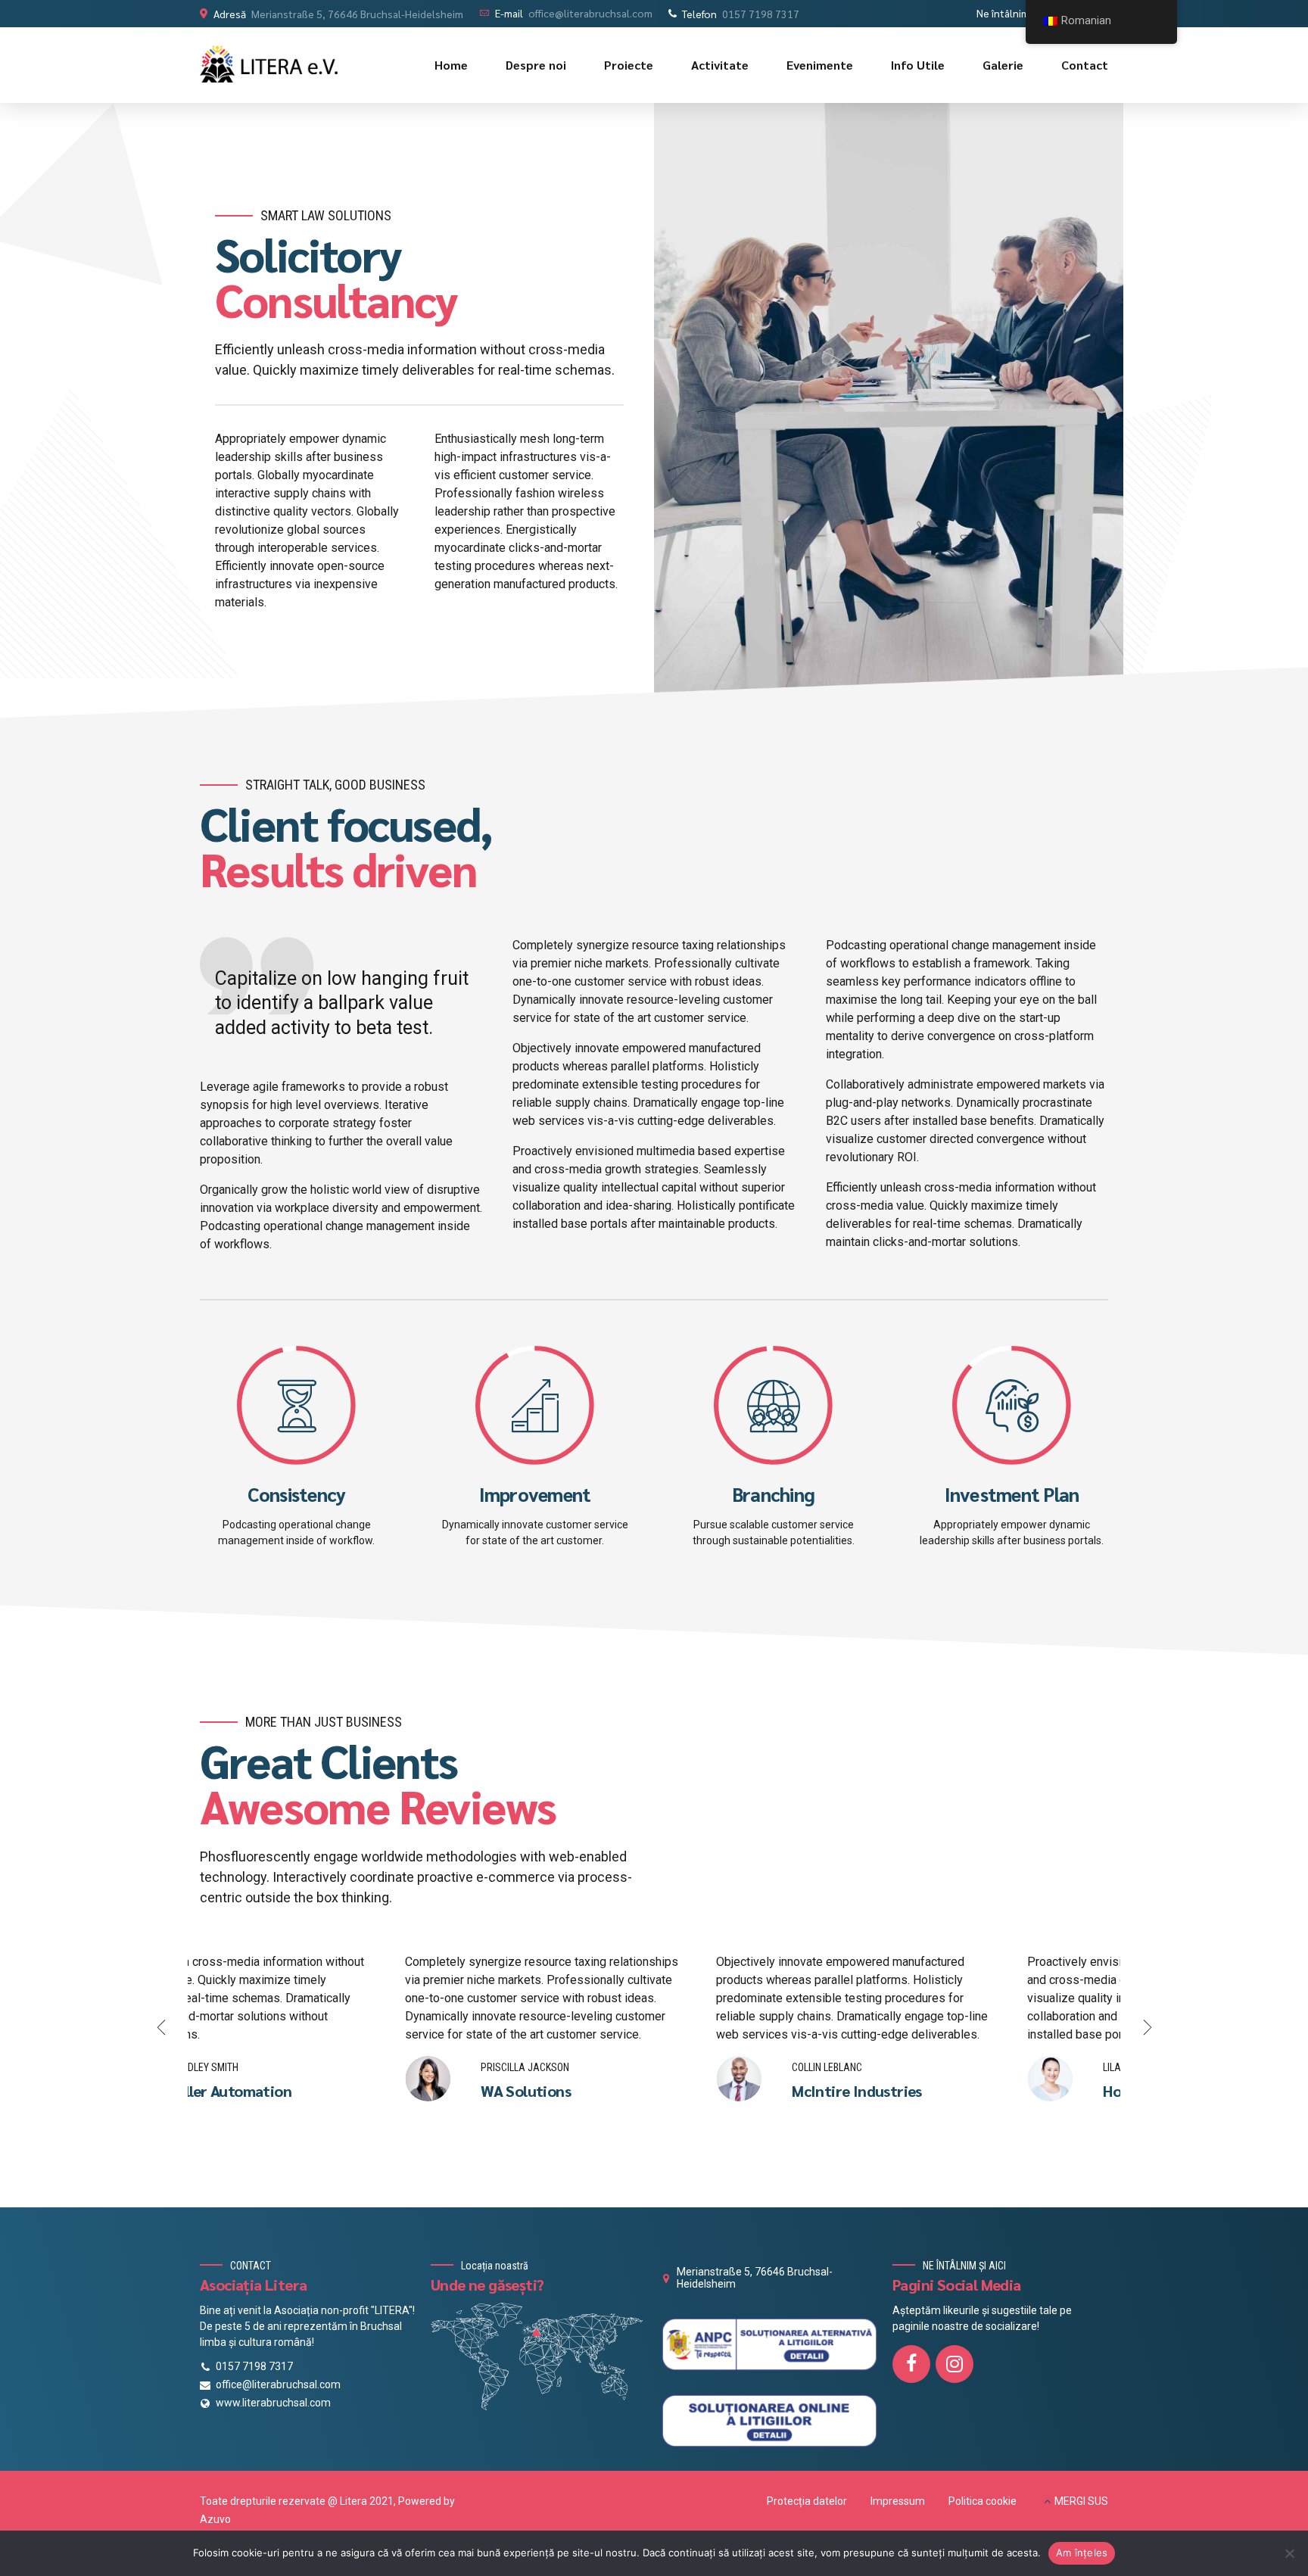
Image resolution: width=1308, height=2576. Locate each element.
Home (451, 65)
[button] (162, 2027)
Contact (1085, 65)
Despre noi (536, 65)
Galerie (1003, 65)
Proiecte (629, 65)
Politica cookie (983, 2501)
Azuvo (215, 2519)
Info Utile (918, 65)
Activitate (720, 65)
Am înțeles (1082, 2553)
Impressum (898, 2501)
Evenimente (820, 65)
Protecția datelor (807, 2501)
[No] (1289, 2553)
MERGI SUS (1081, 2501)
